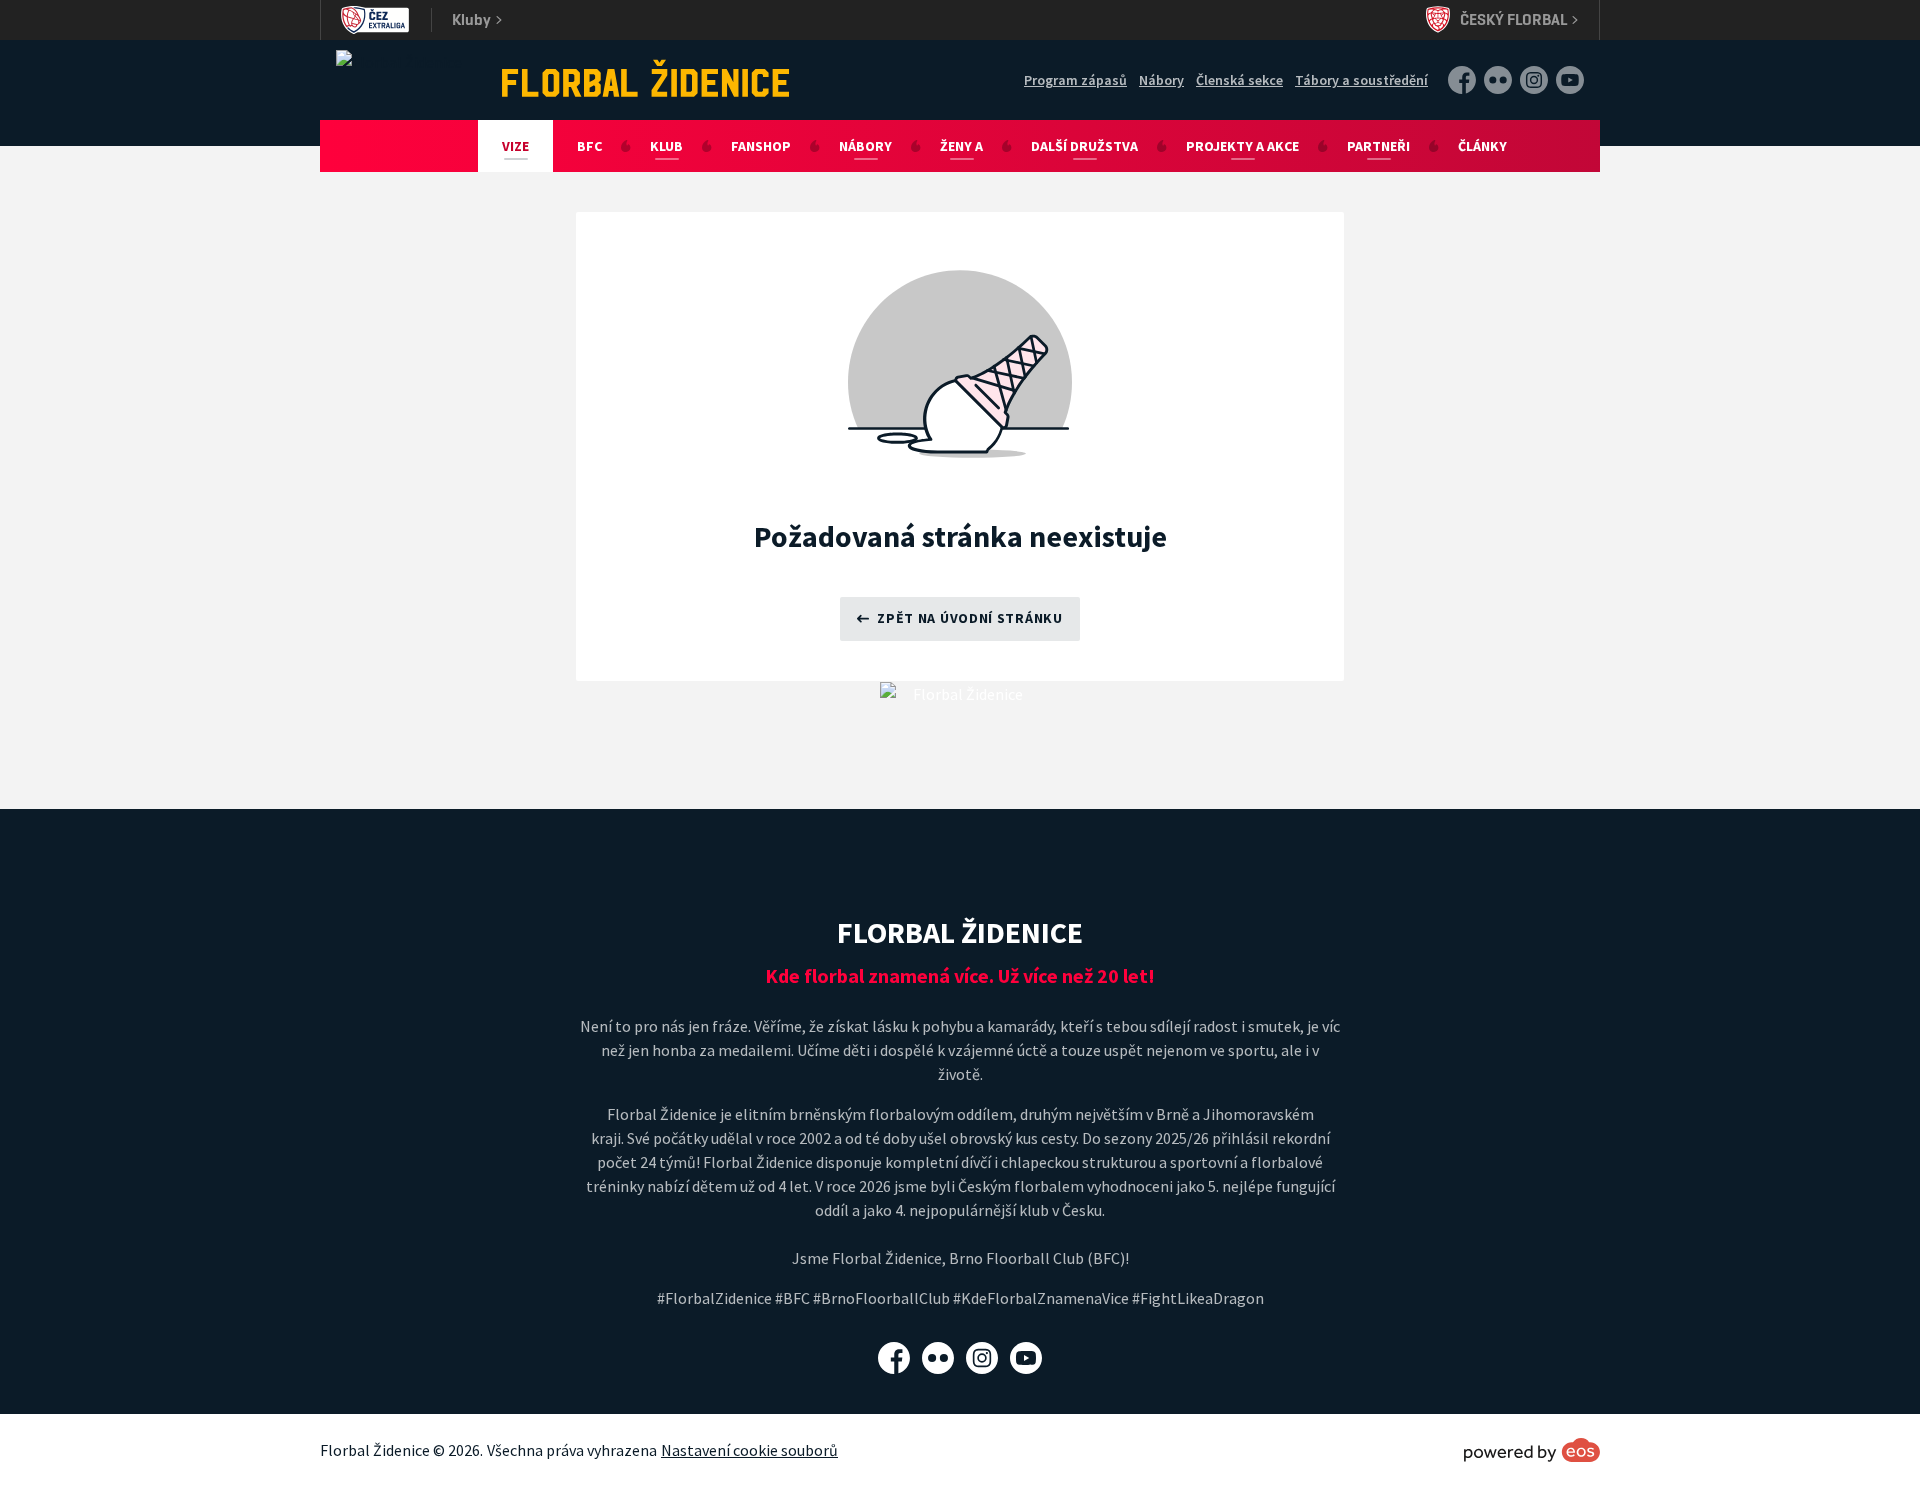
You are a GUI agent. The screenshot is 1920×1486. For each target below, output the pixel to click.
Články (1482, 146)
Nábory (1161, 80)
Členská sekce (1239, 80)
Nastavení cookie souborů (749, 1450)
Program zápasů (1075, 80)
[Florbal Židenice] (646, 78)
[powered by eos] (1532, 1450)
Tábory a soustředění (1361, 80)
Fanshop (761, 146)
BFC (589, 146)
